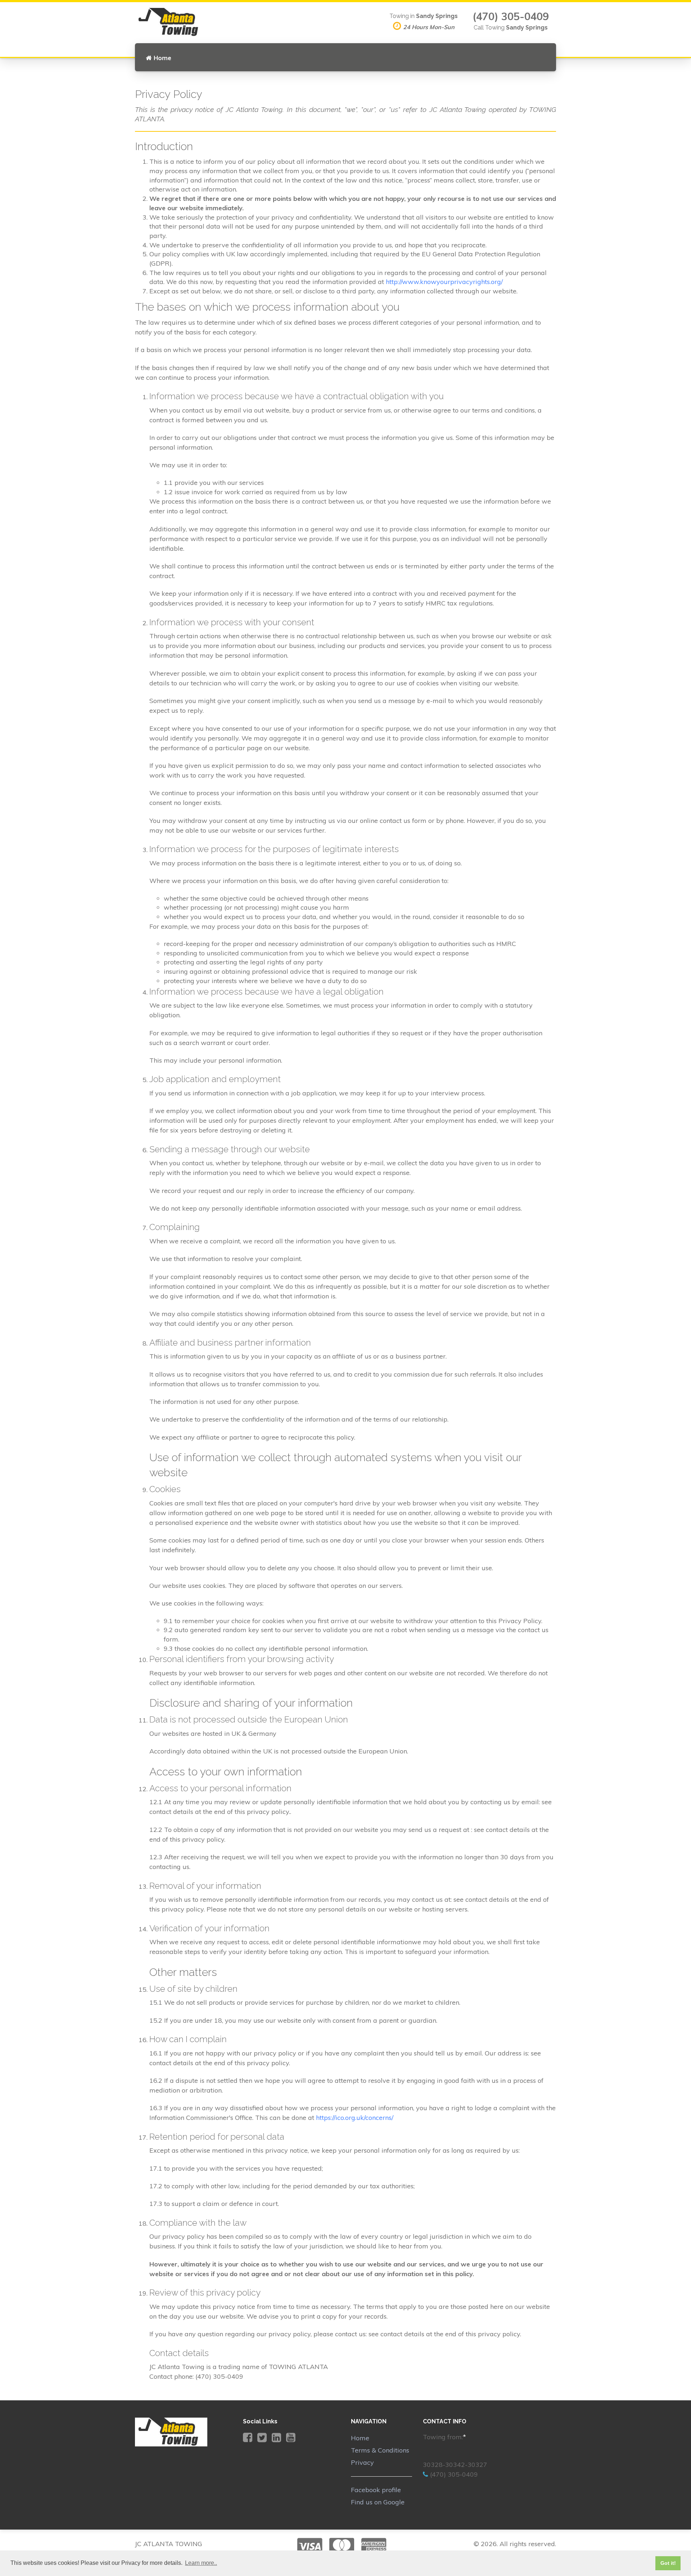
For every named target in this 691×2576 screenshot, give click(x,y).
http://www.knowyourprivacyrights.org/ (444, 282)
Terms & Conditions (380, 2450)
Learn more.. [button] (201, 2563)
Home (162, 58)
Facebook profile (376, 2490)
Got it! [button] (668, 2563)
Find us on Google (378, 2502)
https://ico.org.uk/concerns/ (355, 2118)
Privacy (362, 2462)
